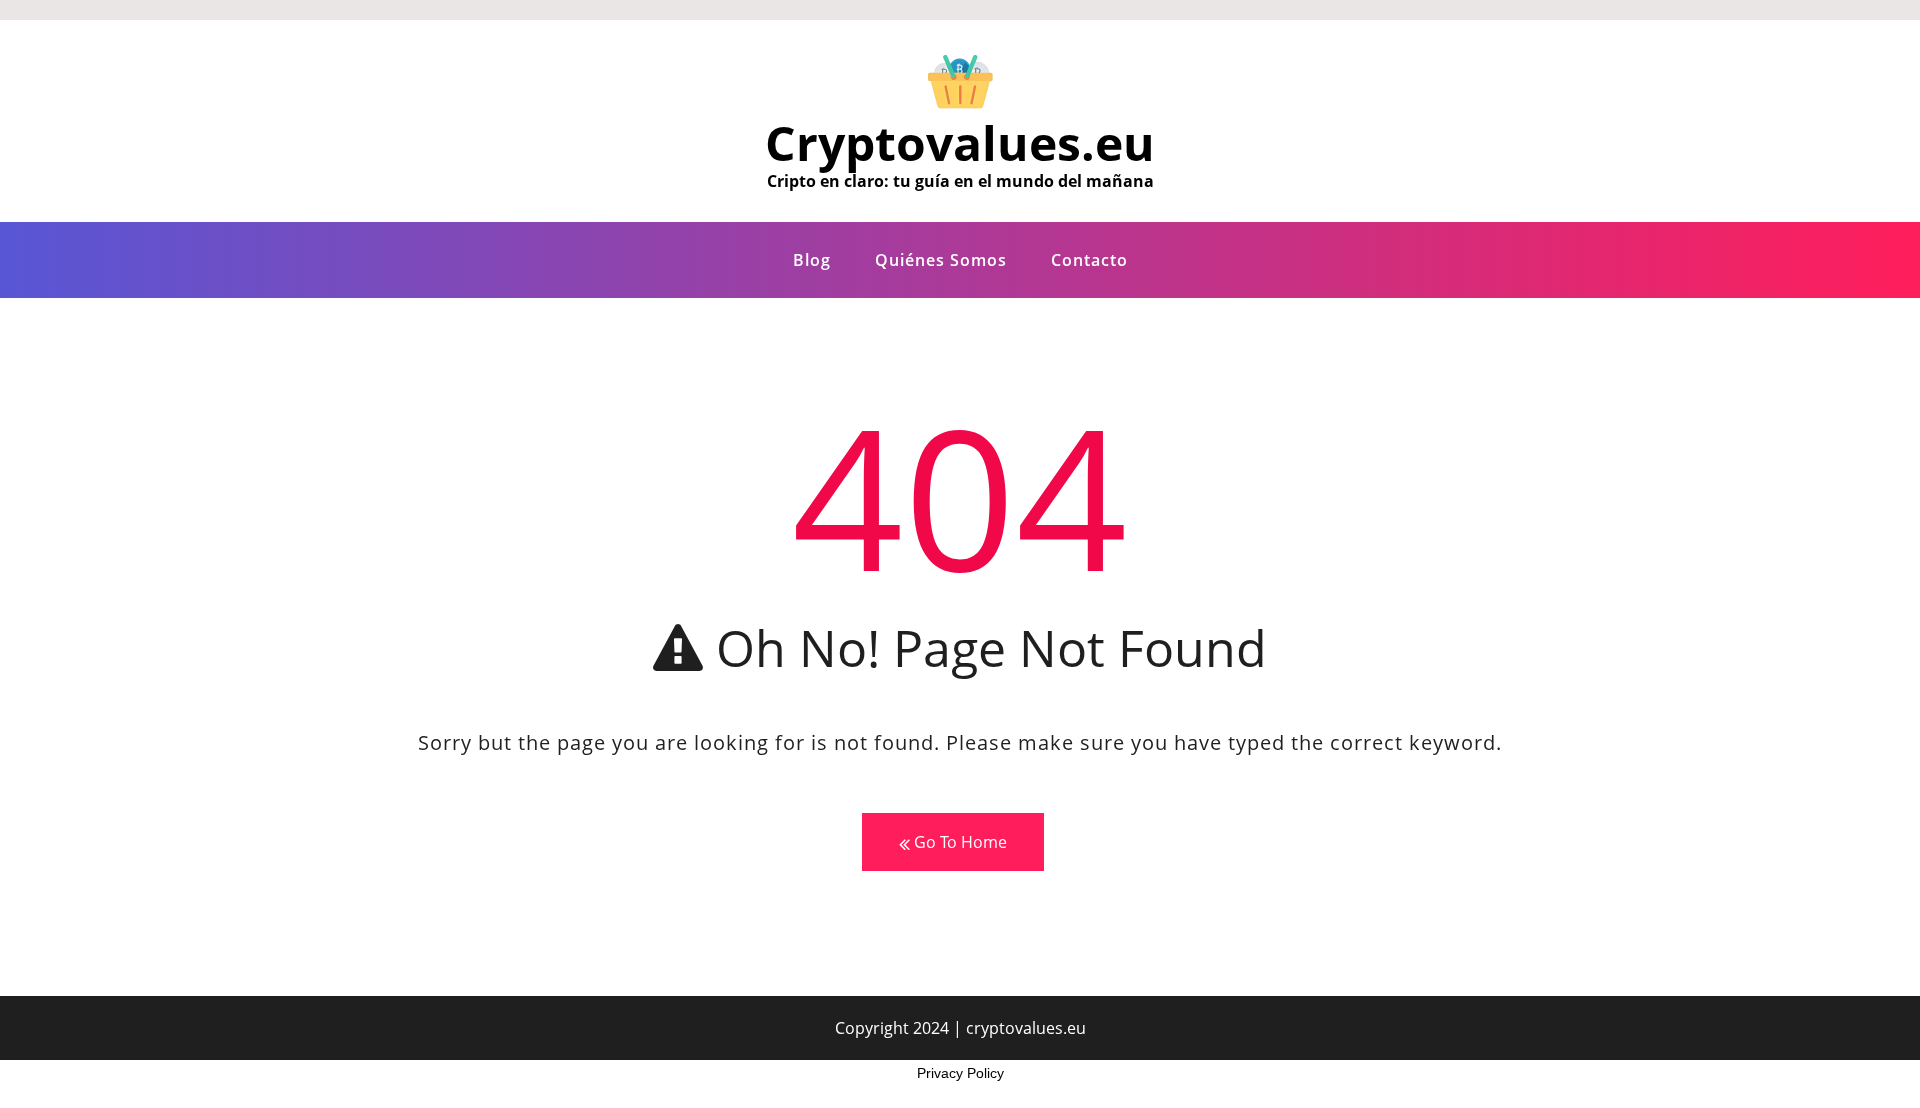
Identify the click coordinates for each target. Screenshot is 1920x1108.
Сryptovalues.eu (960, 142)
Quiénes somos (941, 260)
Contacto (1089, 260)
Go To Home (958, 842)
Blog (812, 260)
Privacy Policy (960, 1073)
